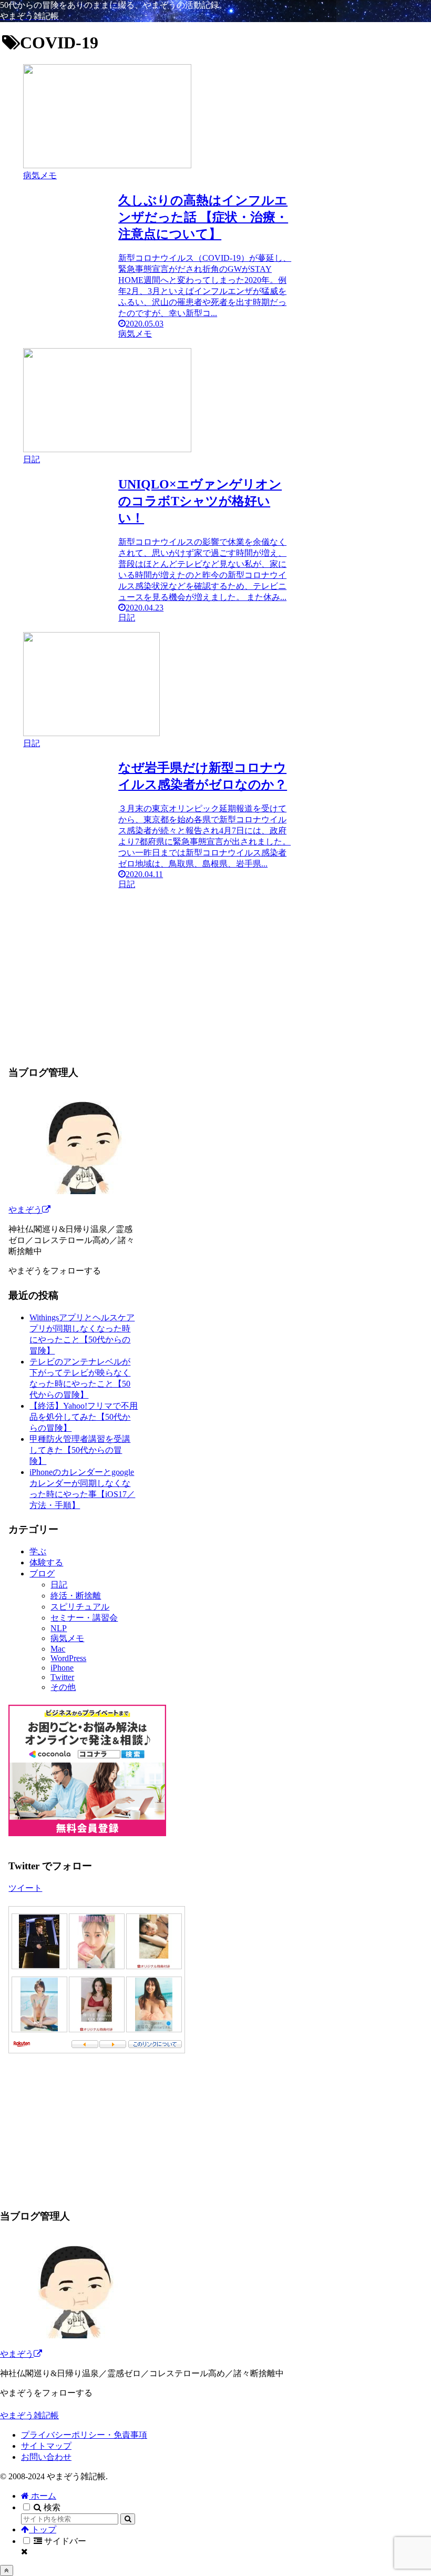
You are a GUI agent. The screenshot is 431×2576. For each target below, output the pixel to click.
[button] (128, 2519)
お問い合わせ (46, 2457)
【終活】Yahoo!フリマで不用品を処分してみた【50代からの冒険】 (84, 1417)
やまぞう (25, 1210)
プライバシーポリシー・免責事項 (84, 2435)
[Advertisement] (147, 964)
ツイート (25, 1888)
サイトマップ (46, 2446)
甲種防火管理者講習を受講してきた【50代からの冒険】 (80, 1450)
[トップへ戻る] (7, 2570)
